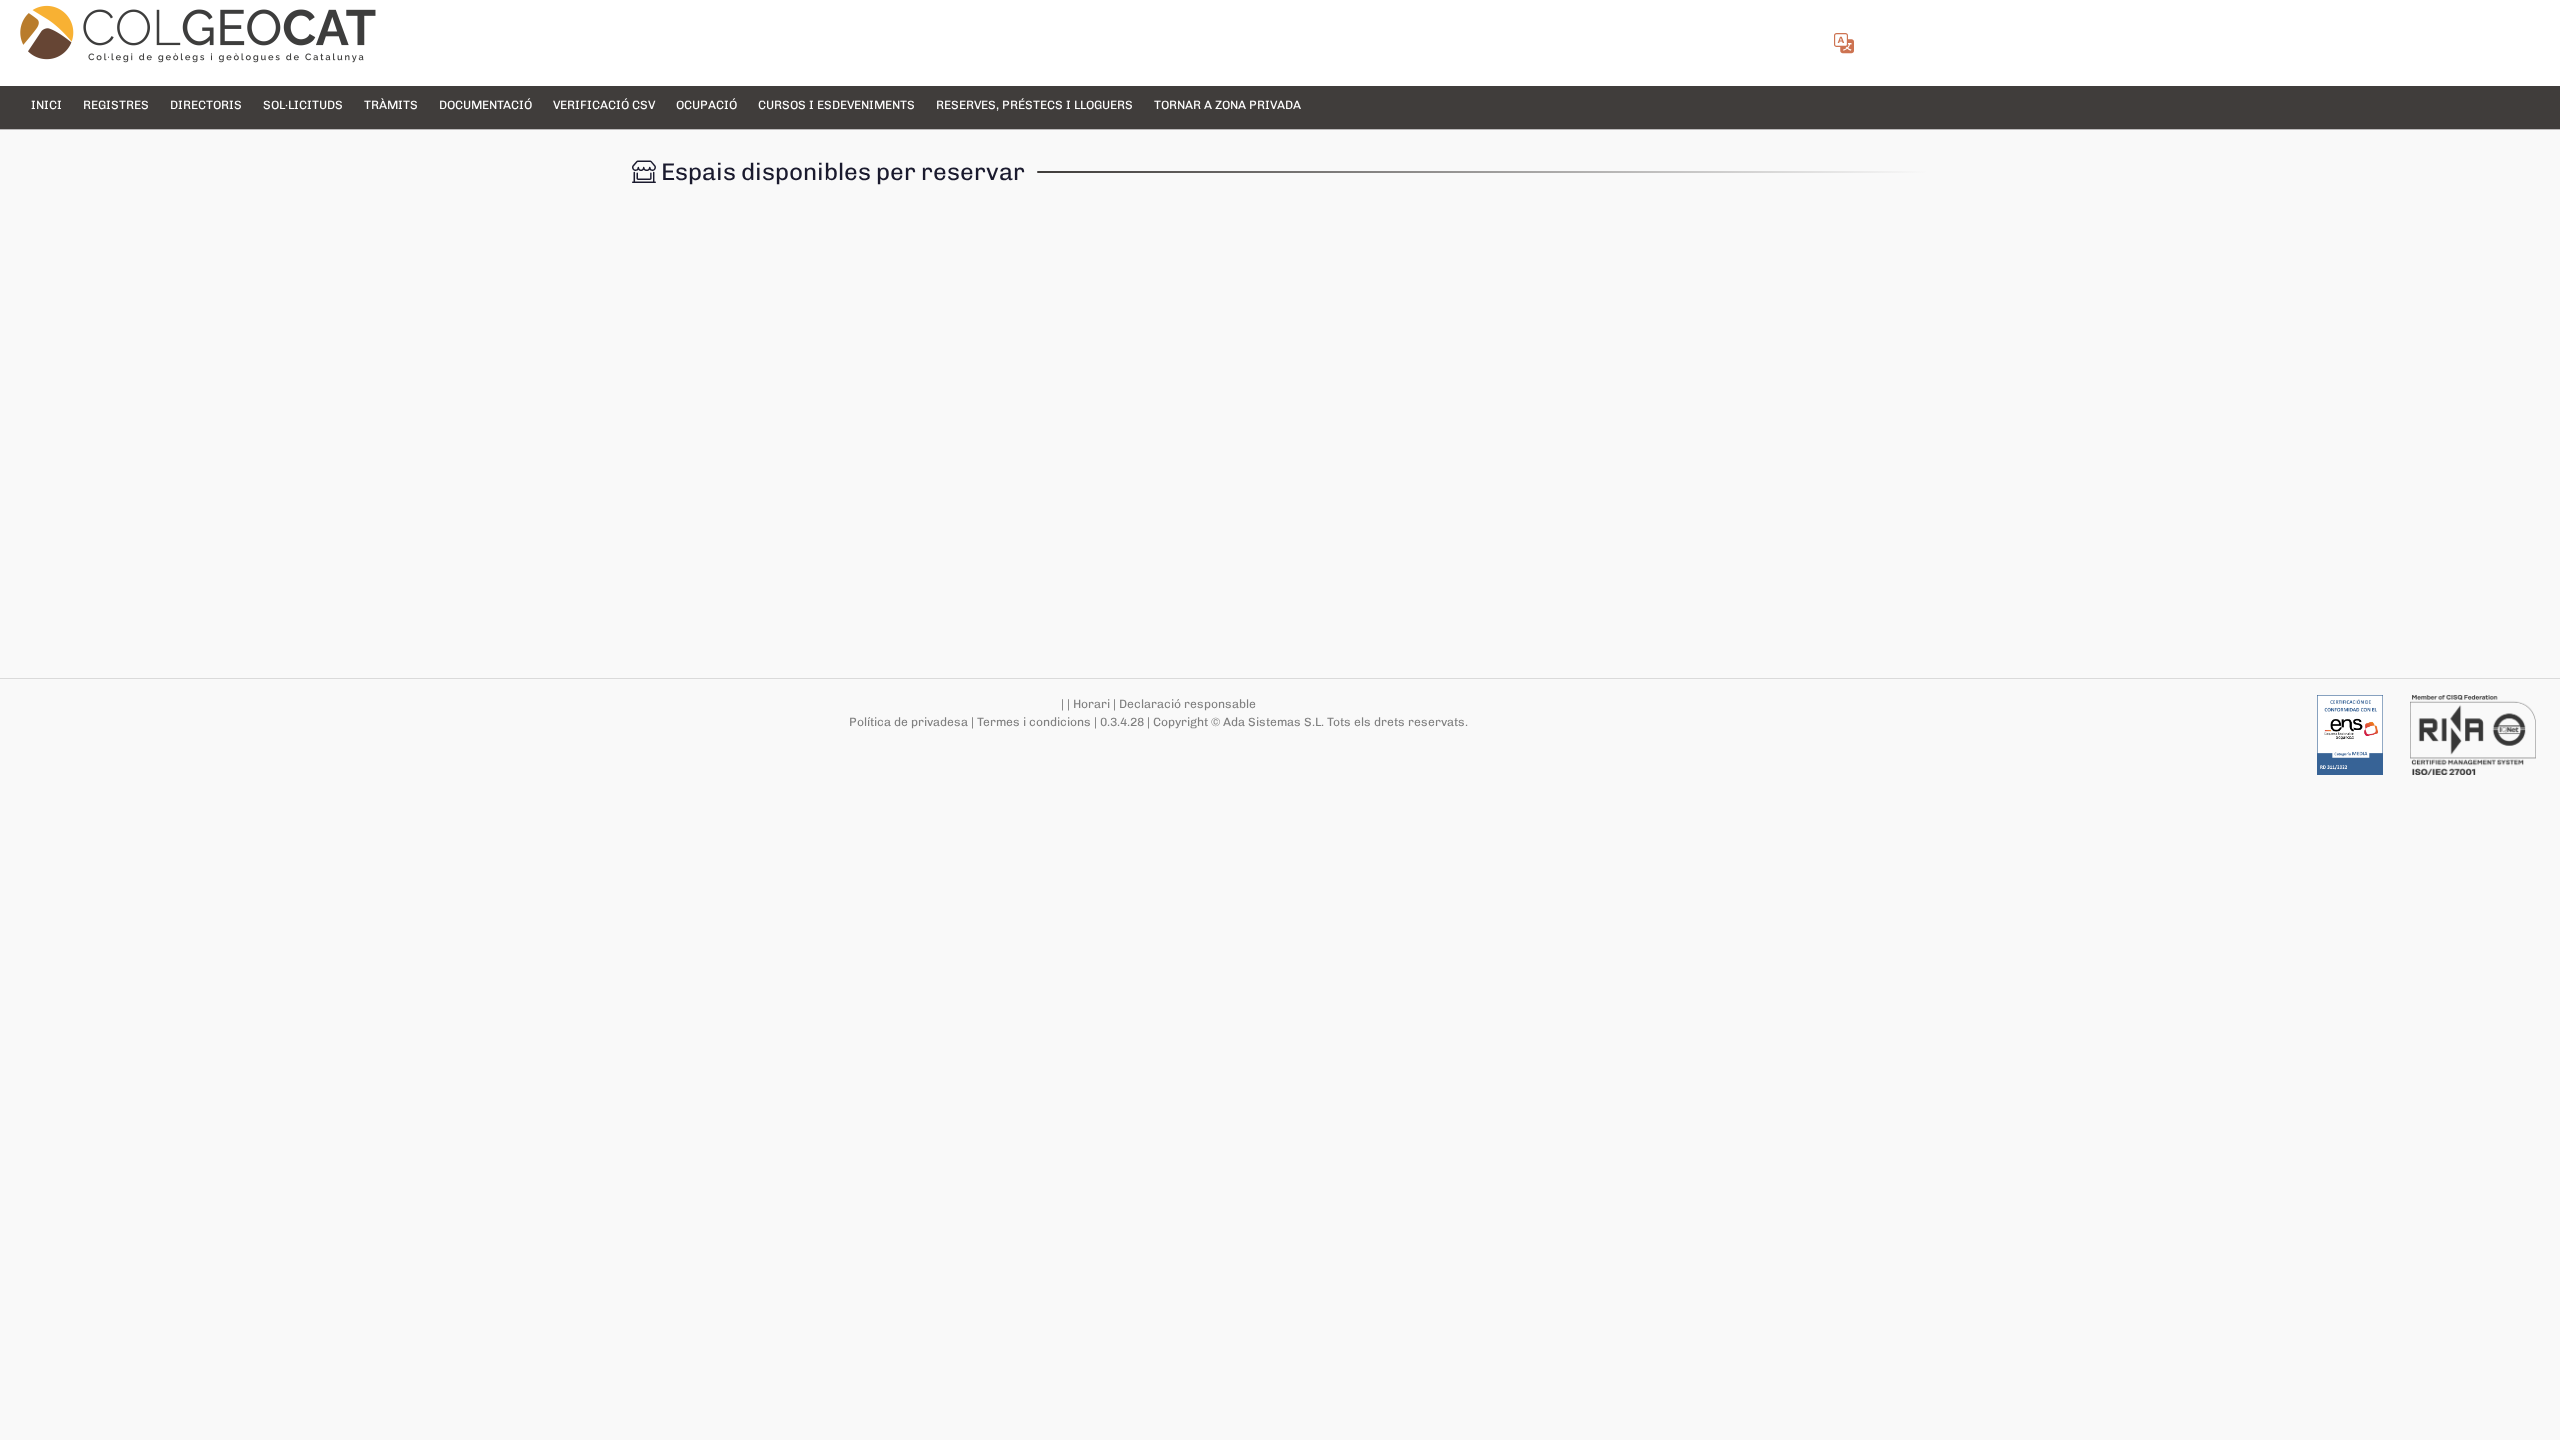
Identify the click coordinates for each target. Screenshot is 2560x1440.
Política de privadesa (908, 722)
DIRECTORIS (206, 105)
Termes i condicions (1034, 722)
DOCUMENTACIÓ (485, 105)
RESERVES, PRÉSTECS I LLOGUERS (1034, 105)
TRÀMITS (391, 105)
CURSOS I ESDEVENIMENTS (836, 105)
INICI (46, 105)
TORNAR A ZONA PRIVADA (1227, 105)
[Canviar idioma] (1842, 45)
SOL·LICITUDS (303, 105)
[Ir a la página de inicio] (198, 34)
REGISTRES (116, 105)
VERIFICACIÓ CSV (604, 105)
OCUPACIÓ (706, 105)
